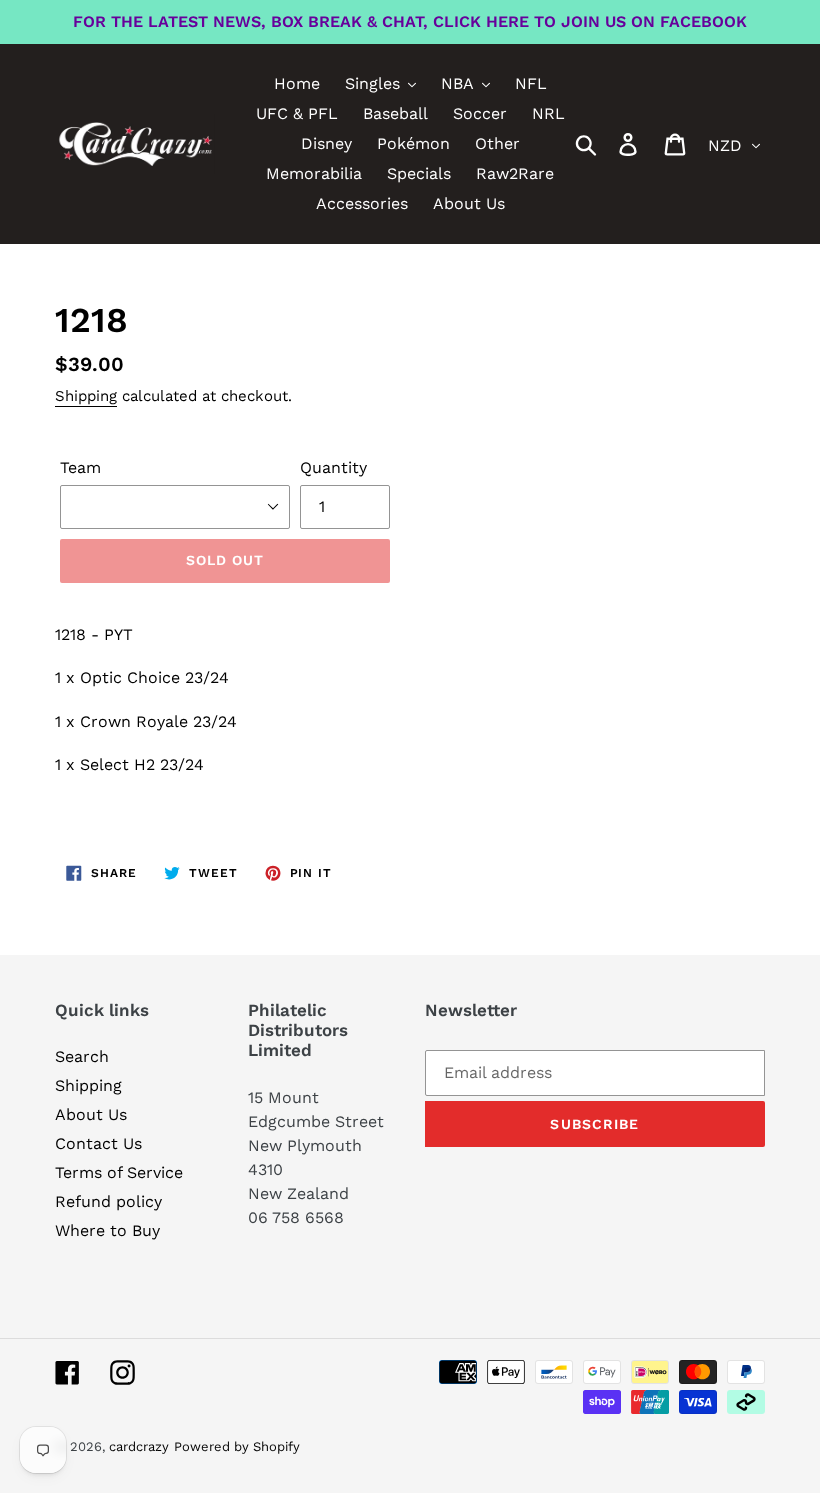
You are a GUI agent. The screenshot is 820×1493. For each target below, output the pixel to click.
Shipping (86, 396)
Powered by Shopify (237, 1446)
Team (80, 467)
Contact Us (98, 1143)
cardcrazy (139, 1446)
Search (82, 1056)
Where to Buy (107, 1230)
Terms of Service (119, 1172)
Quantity (333, 467)
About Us (91, 1114)
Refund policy (108, 1201)
